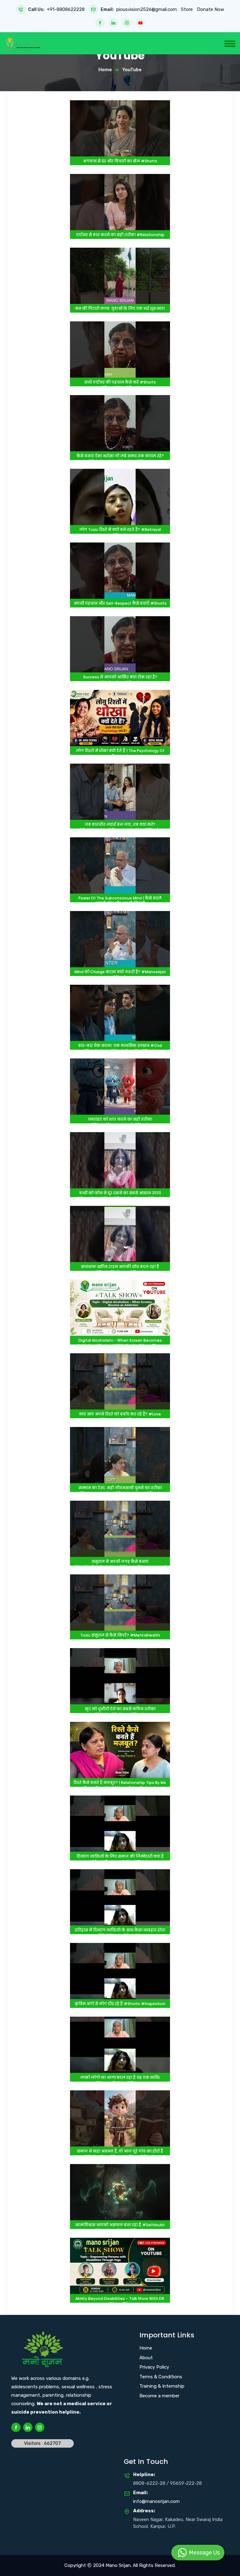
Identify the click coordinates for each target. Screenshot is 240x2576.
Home (105, 70)
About (146, 2358)
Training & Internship (162, 2386)
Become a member (159, 2396)
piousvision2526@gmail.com (147, 10)
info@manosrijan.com (156, 2501)
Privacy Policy (154, 2367)
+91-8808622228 (66, 10)
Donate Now (210, 10)
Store (187, 9)
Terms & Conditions (161, 2377)
